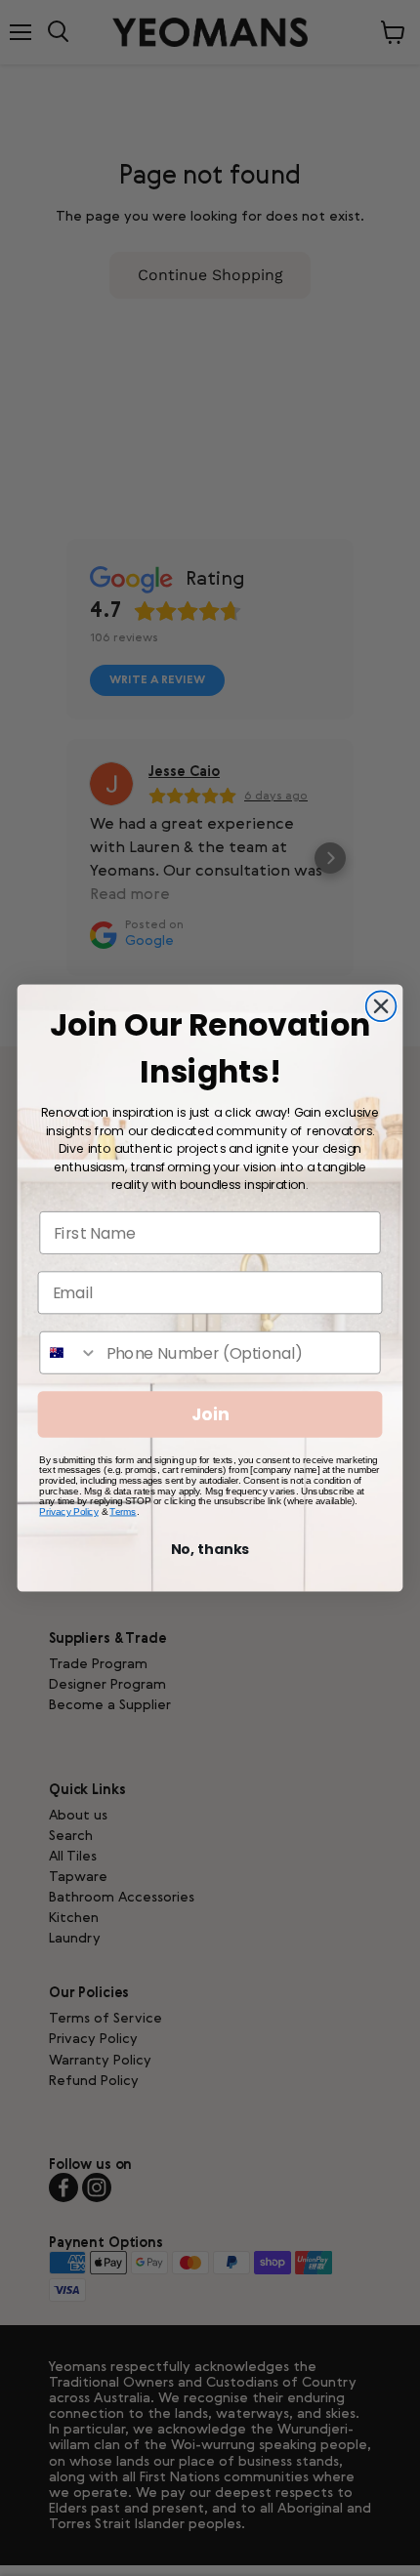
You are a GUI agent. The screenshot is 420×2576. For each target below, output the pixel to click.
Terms (123, 1512)
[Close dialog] (381, 1006)
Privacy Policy (69, 1512)
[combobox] (69, 1353)
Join (210, 1415)
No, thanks (210, 1549)
